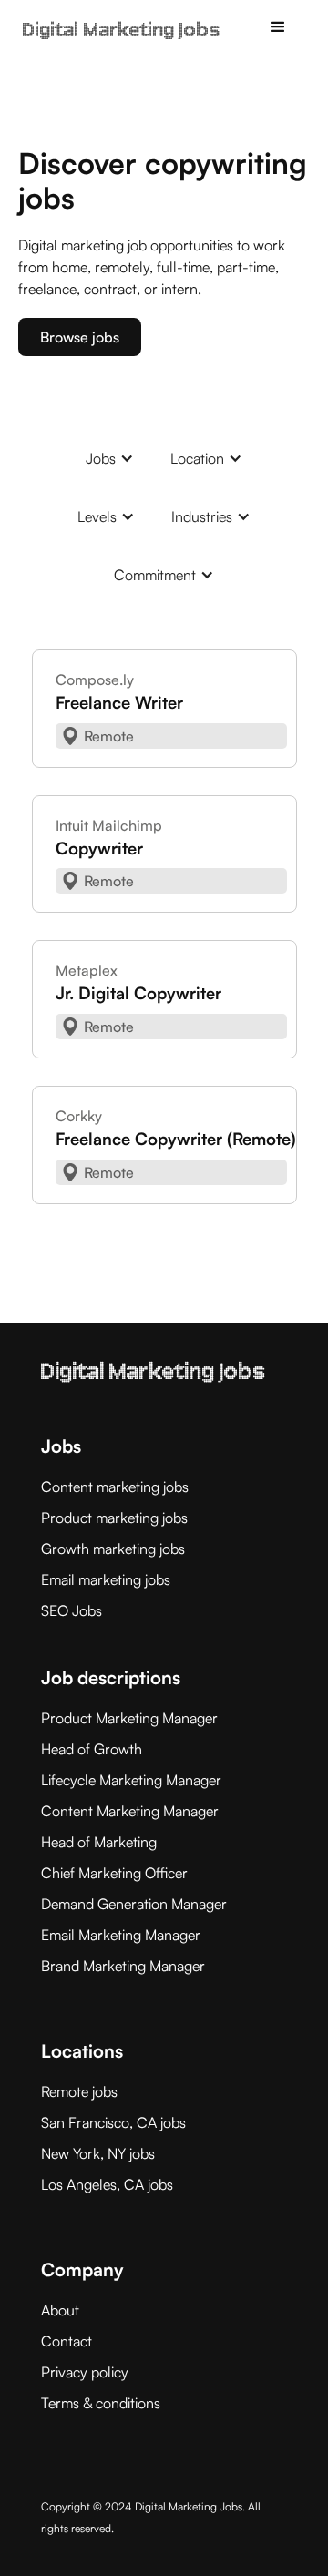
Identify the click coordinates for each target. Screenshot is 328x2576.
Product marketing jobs (114, 1518)
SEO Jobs (72, 1610)
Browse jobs (80, 337)
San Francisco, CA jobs (113, 2122)
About (60, 2310)
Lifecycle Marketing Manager (131, 1780)
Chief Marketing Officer (114, 1873)
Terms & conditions (101, 2403)
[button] (278, 27)
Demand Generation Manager (134, 1904)
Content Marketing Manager (130, 1811)
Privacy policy (85, 2372)
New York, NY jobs (98, 2153)
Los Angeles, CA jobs (107, 2184)
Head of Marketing (99, 1842)
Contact (67, 2341)
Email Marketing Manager (121, 1935)
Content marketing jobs (115, 1487)
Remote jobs (79, 2091)
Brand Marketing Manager (123, 1966)
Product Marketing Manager (129, 1718)
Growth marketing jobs (113, 1549)
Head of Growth (92, 1749)
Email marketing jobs (106, 1579)
